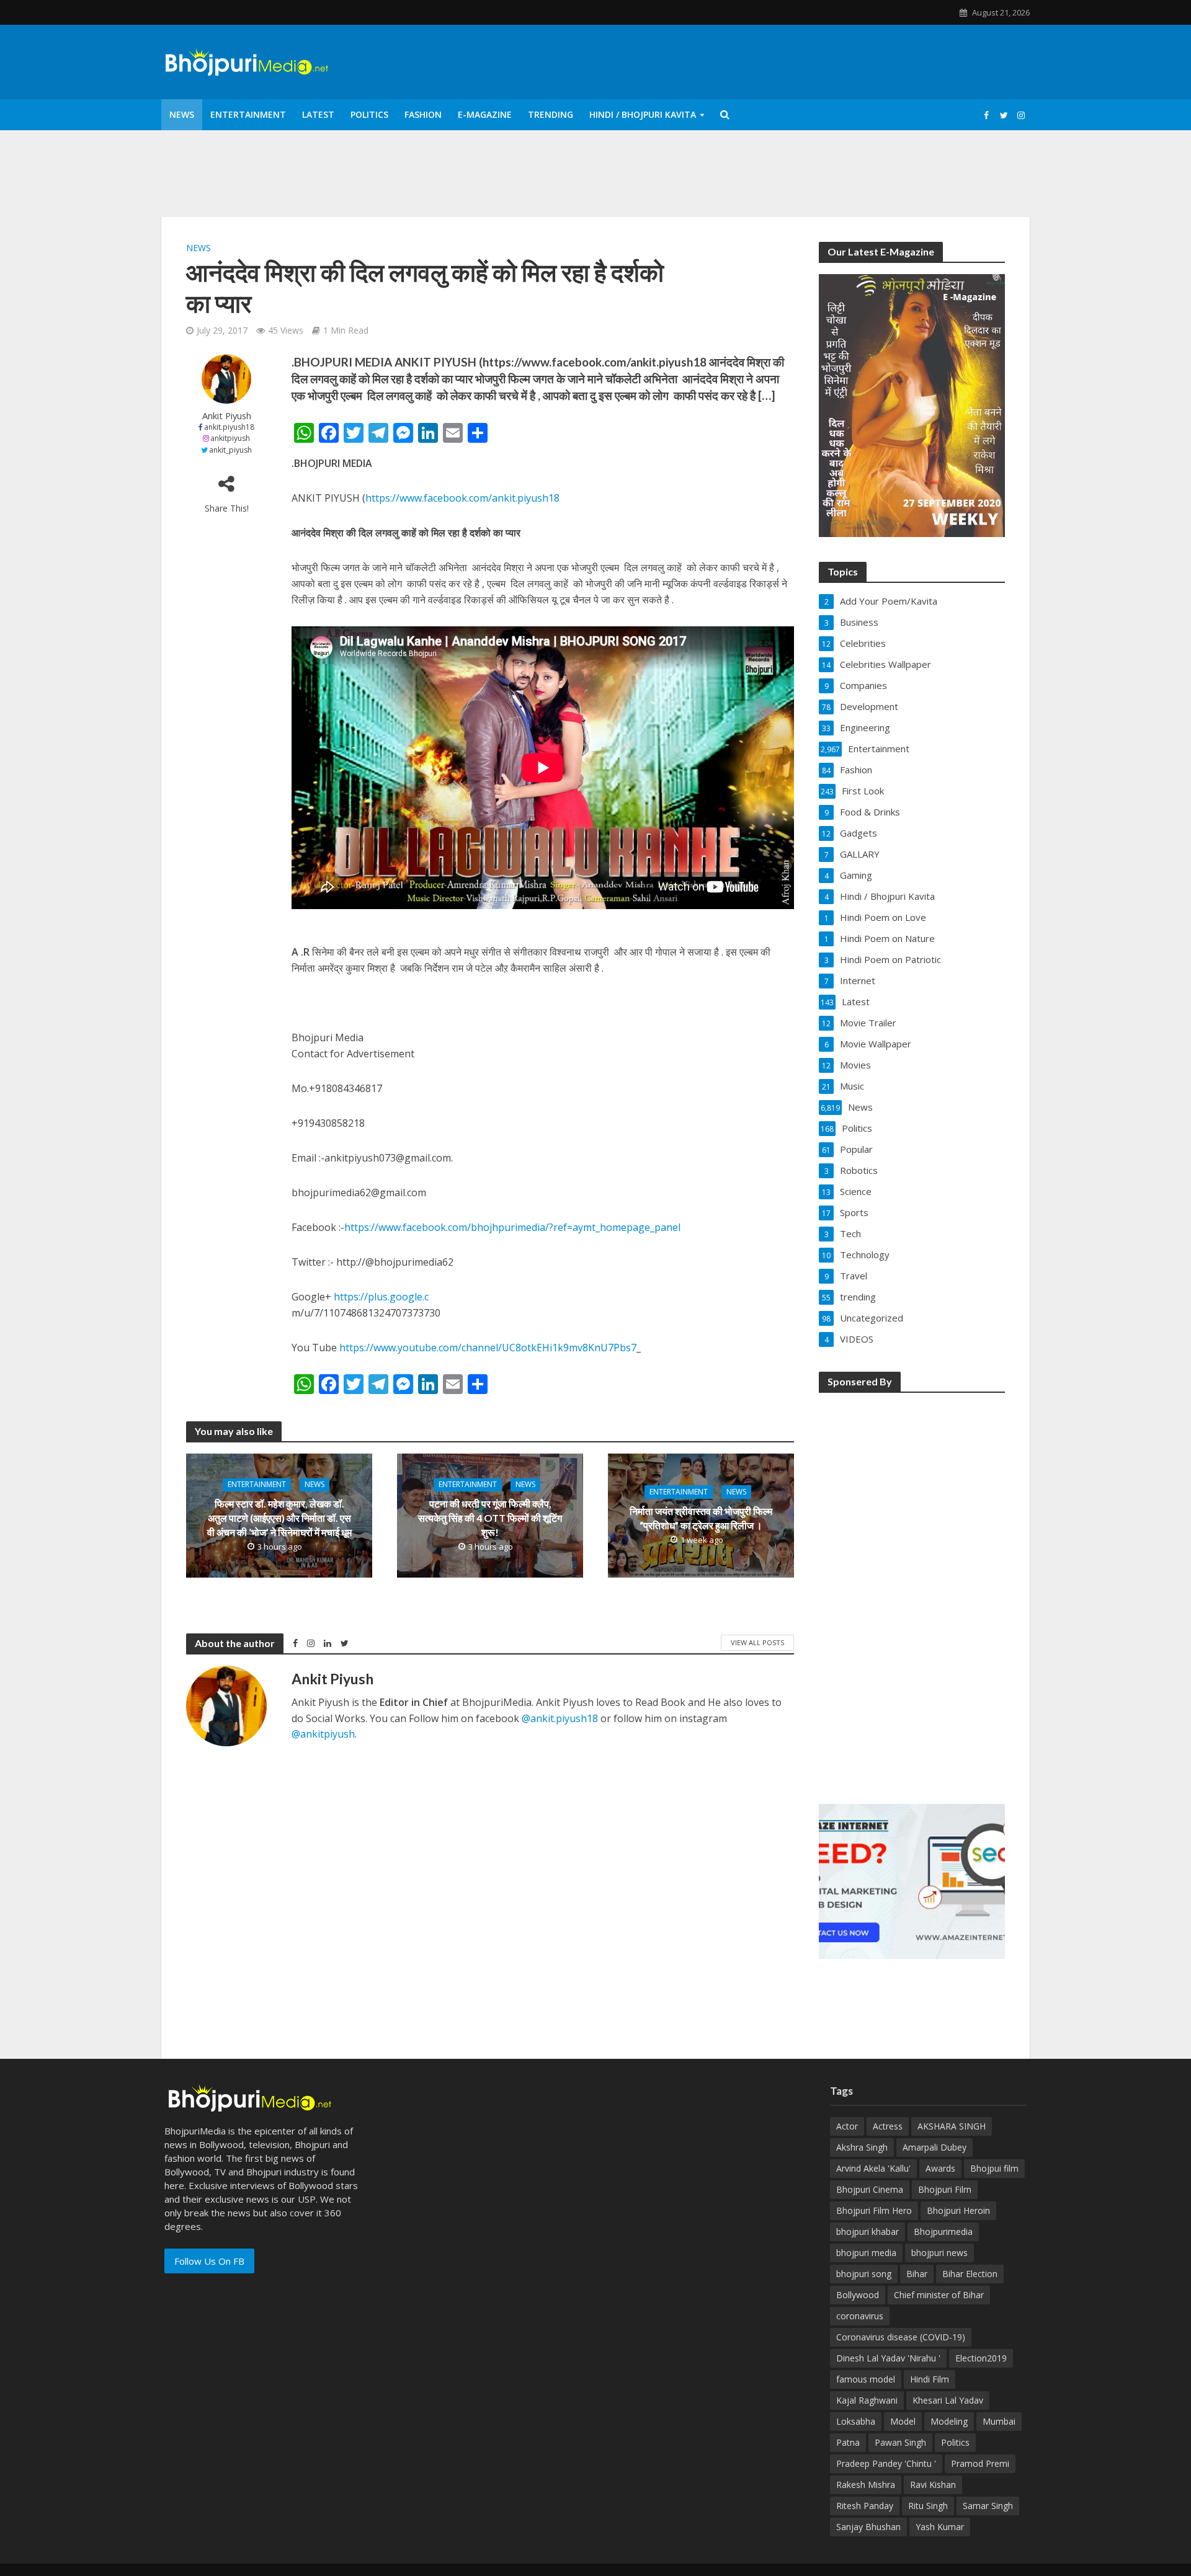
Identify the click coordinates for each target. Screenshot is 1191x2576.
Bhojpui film (994, 2168)
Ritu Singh (928, 2506)
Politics (369, 114)
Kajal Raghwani (867, 2400)
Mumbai (999, 2421)
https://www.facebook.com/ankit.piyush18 (462, 498)
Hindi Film (930, 2379)
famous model (866, 2379)
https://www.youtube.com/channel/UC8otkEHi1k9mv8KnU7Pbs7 (488, 1348)
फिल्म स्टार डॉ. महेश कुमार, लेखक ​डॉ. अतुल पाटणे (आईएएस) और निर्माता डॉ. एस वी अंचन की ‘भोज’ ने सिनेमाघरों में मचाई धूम (279, 1518)
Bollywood (858, 2295)
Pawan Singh (900, 2442)
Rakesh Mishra (866, 2485)
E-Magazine (485, 114)
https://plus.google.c (381, 1297)
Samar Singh (988, 2506)
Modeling (949, 2421)
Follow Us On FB (209, 2261)
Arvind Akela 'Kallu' (873, 2168)
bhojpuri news (939, 2253)
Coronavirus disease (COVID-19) (901, 2337)
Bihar (917, 2274)
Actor (847, 2126)
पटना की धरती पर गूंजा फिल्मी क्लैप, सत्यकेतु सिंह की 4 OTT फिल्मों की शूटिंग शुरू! (490, 1518)
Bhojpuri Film (945, 2189)
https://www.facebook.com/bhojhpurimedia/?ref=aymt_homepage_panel (512, 1227)
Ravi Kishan (933, 2485)
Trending (551, 114)
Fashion (423, 114)
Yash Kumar (940, 2527)
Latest (318, 114)
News (182, 114)
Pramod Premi (980, 2463)
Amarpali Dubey (935, 2147)
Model (903, 2421)
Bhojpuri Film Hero (874, 2210)
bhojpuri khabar (868, 2232)
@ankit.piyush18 (560, 1718)
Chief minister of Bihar (939, 2295)
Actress (888, 2126)
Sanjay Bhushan (868, 2527)
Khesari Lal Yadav (948, 2400)
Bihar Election (970, 2274)
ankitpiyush (230, 438)
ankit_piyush (230, 450)
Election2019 (981, 2358)
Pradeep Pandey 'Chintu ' (886, 2463)
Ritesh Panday (865, 2506)
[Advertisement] (912, 1590)
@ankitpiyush (323, 1734)
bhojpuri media (866, 2253)
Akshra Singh (862, 2147)
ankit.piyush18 (229, 427)
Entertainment (248, 114)
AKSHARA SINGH (952, 2126)
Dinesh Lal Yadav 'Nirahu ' (888, 2358)
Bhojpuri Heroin (958, 2210)
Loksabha (856, 2421)
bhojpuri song (864, 2274)
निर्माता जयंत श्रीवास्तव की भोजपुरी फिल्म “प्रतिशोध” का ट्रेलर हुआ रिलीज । (701, 1518)
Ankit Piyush (227, 416)
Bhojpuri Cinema (870, 2189)
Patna (848, 2442)
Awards (940, 2168)
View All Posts (757, 1642)
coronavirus (860, 2316)
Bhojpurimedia (943, 2232)
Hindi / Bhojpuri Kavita (643, 114)
